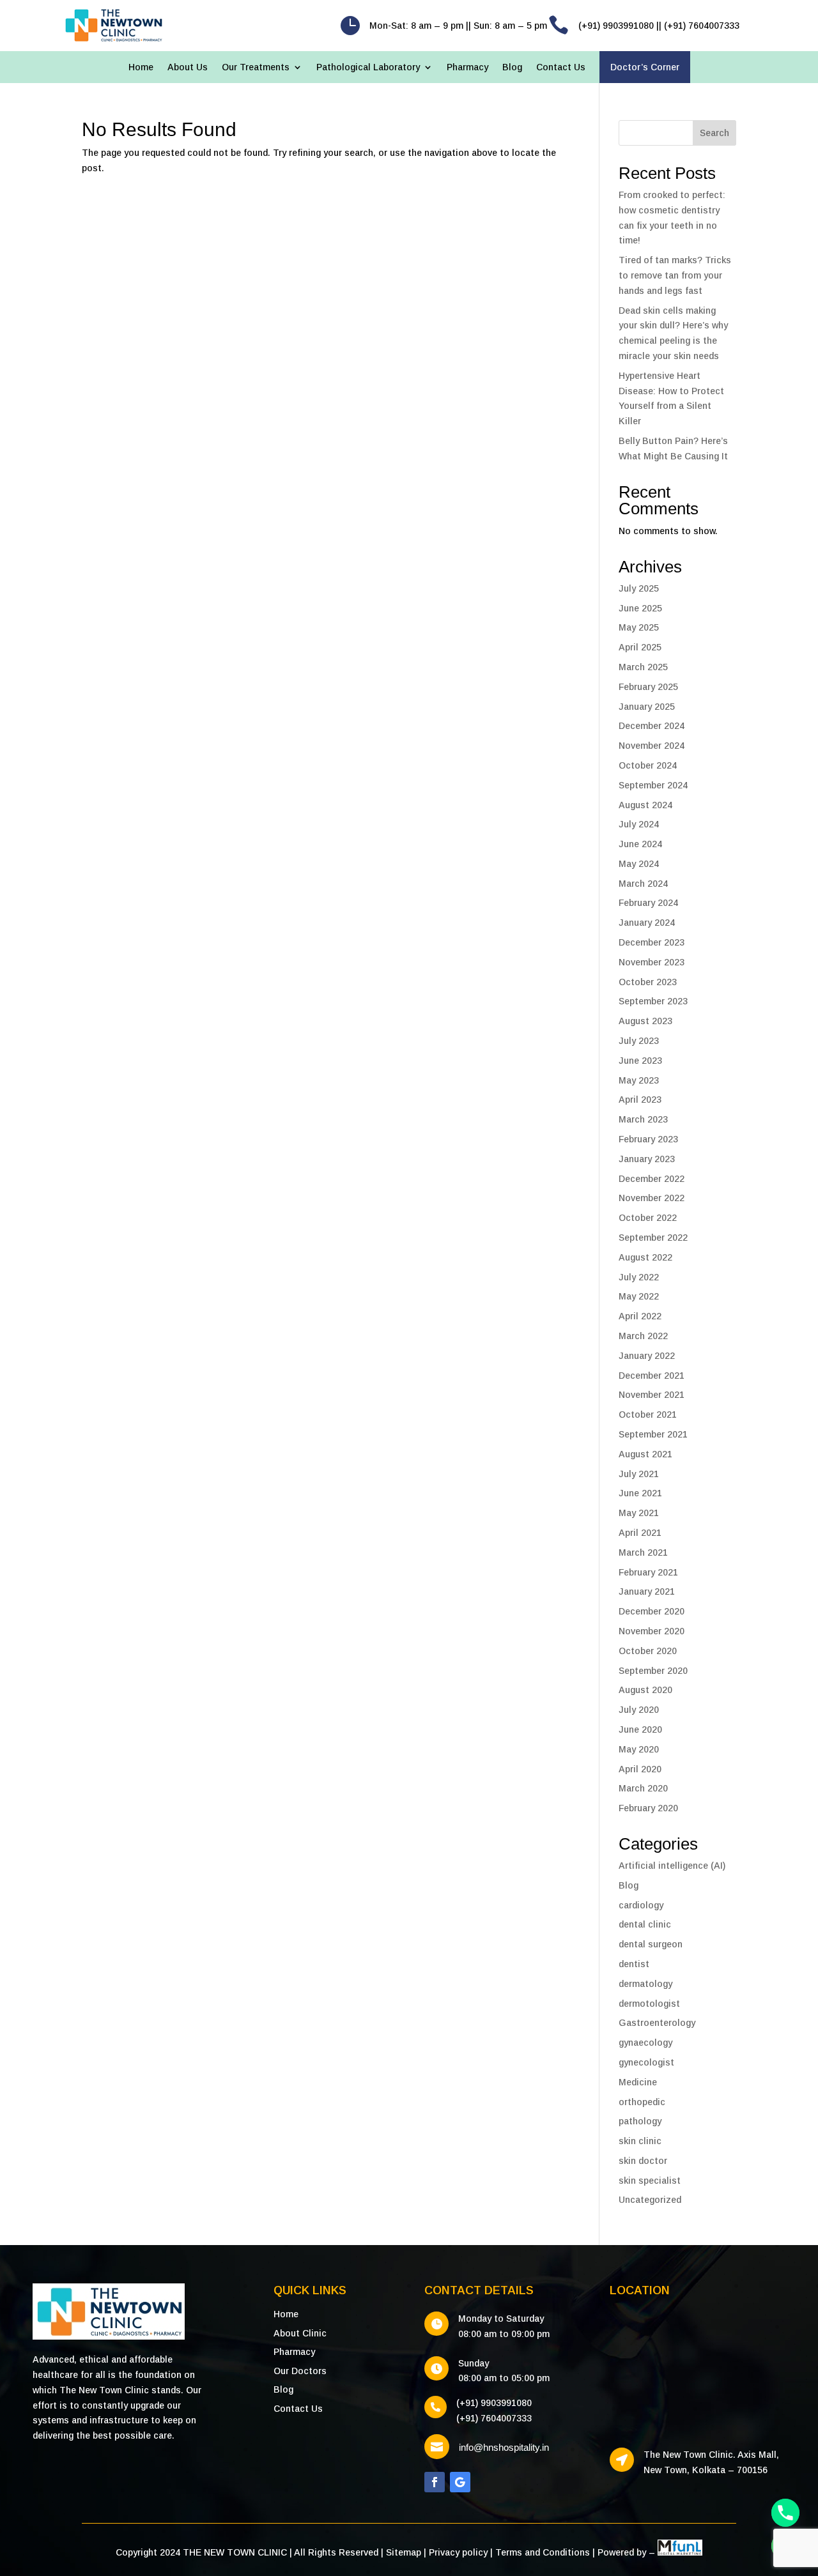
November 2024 (652, 746)
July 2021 (639, 1474)
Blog (512, 67)
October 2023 (648, 982)
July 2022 (639, 1277)
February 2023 (648, 1139)
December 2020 (652, 1611)
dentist (634, 1964)
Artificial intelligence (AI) (672, 1866)
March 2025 (643, 667)
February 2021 (648, 1572)
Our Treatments (256, 67)
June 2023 (640, 1061)
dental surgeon (651, 1944)
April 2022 (640, 1316)
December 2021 (652, 1376)
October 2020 (648, 1651)
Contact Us (561, 67)
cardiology (641, 1905)
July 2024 (639, 824)
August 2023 (645, 1021)
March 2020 (643, 1788)
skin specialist (650, 2181)
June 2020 (640, 1729)
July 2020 (639, 1710)
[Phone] (785, 2513)
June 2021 (640, 1493)
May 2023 (639, 1080)
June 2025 (640, 608)
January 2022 (647, 1356)
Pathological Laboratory (368, 67)
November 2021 (652, 1395)
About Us (188, 67)
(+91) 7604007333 (494, 2418)
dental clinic (645, 1924)
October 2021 (648, 1414)
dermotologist (649, 2004)
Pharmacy (467, 67)
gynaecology (645, 2043)
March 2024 (643, 884)
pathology (640, 2121)
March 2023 (643, 1119)
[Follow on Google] (460, 2482)
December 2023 (652, 942)
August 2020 (645, 1690)
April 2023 (640, 1100)
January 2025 (647, 707)
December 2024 (652, 726)
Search (714, 133)
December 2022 (652, 1179)
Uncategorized (650, 2200)
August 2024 (645, 805)
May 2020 (639, 1749)
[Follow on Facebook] (435, 2482)
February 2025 (648, 687)
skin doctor (643, 2161)
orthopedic (642, 2102)
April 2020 (640, 1769)
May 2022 (639, 1296)
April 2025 (640, 647)
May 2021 (639, 1513)
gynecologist (646, 2062)
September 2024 (653, 785)
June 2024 (640, 844)
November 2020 (652, 1631)
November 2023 (652, 962)
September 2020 (653, 1671)
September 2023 (653, 1001)
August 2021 (645, 1454)
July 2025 (639, 588)
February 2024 (648, 903)
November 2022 (652, 1198)
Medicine (638, 2082)
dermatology (645, 1984)
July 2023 (639, 1041)
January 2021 (647, 1591)
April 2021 (640, 1533)
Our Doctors (300, 2371)
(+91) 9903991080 (494, 2403)
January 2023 (647, 1159)
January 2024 (647, 923)
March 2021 (643, 1552)
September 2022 (653, 1238)
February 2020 (648, 1808)
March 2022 (643, 1336)
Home (141, 67)
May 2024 (639, 864)
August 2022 (645, 1257)
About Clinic (300, 2333)
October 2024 (648, 765)
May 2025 (639, 627)
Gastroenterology (657, 2023)
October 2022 (648, 1218)
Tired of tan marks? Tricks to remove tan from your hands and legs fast (675, 275)
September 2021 (653, 1434)
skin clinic (640, 2141)
